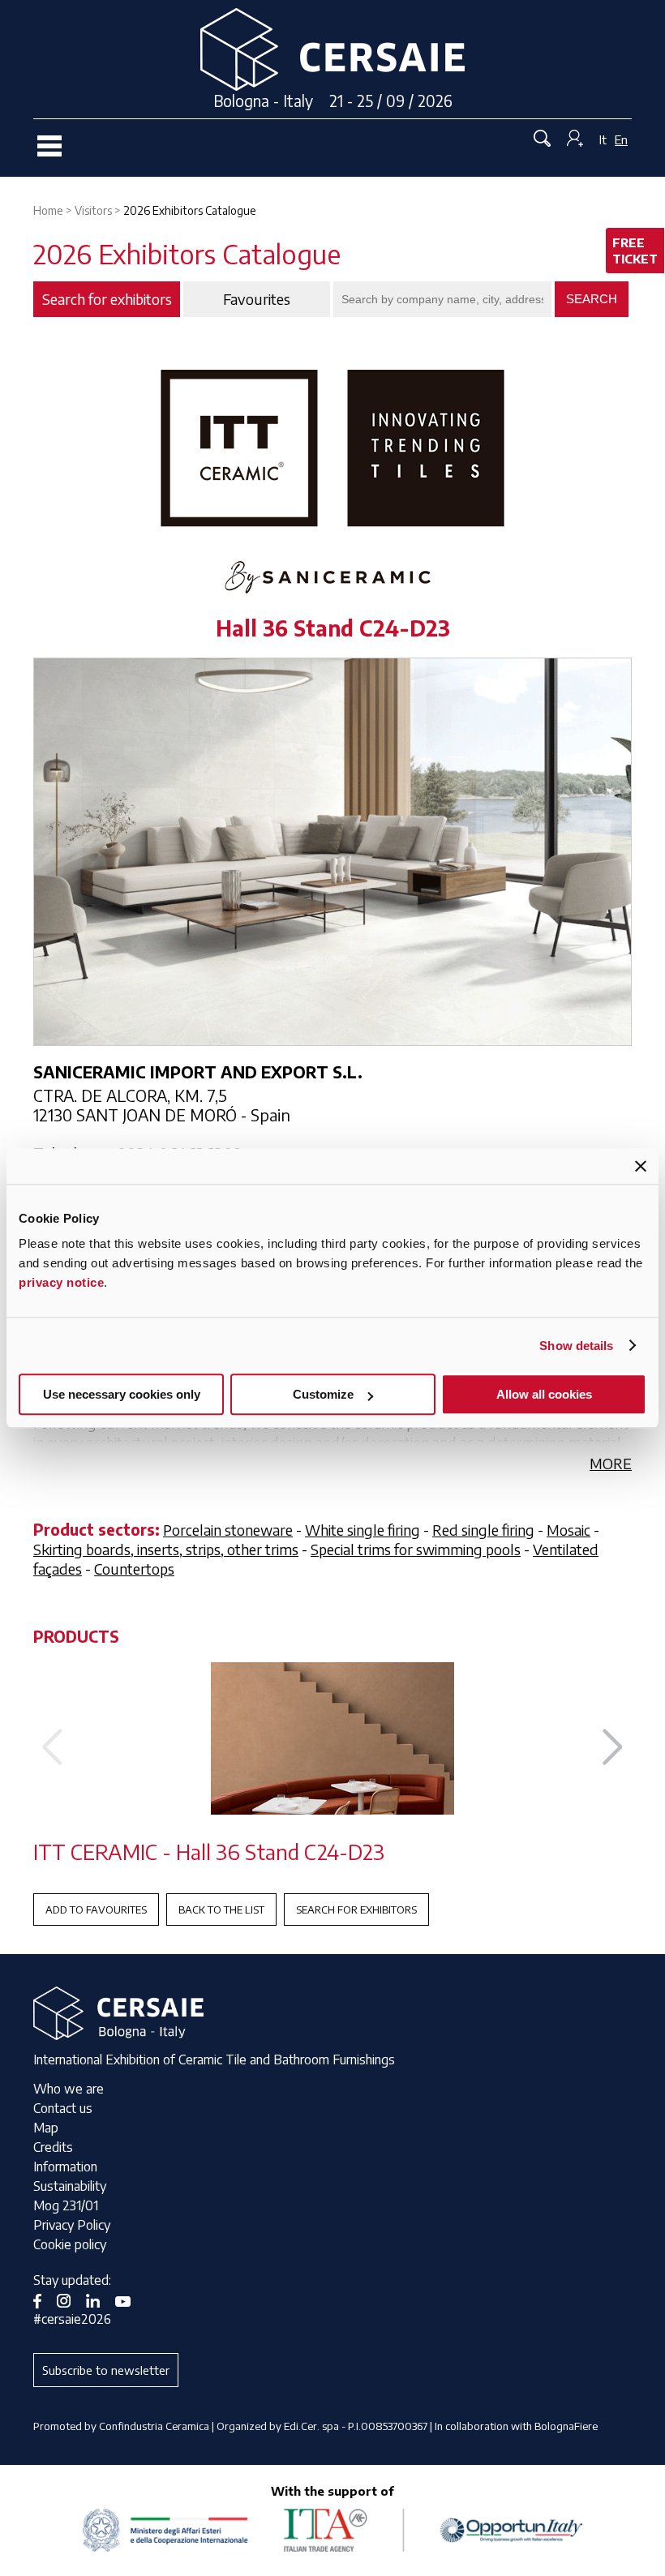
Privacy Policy (72, 2225)
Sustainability (70, 2186)
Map (46, 2128)
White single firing (363, 1530)
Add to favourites (96, 1909)
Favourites (257, 299)
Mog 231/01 (66, 2205)
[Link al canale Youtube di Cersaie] (129, 2300)
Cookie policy (70, 2244)
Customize (323, 1394)
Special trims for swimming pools (416, 1549)
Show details (576, 1346)
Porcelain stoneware (228, 1530)
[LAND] (332, 1738)
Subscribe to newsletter (106, 2370)
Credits (53, 2147)
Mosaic (568, 1530)
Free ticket (635, 251)
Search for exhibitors (356, 1909)
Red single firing (483, 1530)
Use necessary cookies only (122, 1394)
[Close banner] (641, 1166)
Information (65, 2167)
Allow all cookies (544, 1394)
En (621, 139)
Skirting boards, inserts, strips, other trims (166, 1549)
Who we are (69, 2089)
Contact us (63, 2108)
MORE (611, 1463)
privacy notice (61, 1282)
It (603, 139)
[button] (613, 1747)
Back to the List (221, 1909)
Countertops (134, 1569)
